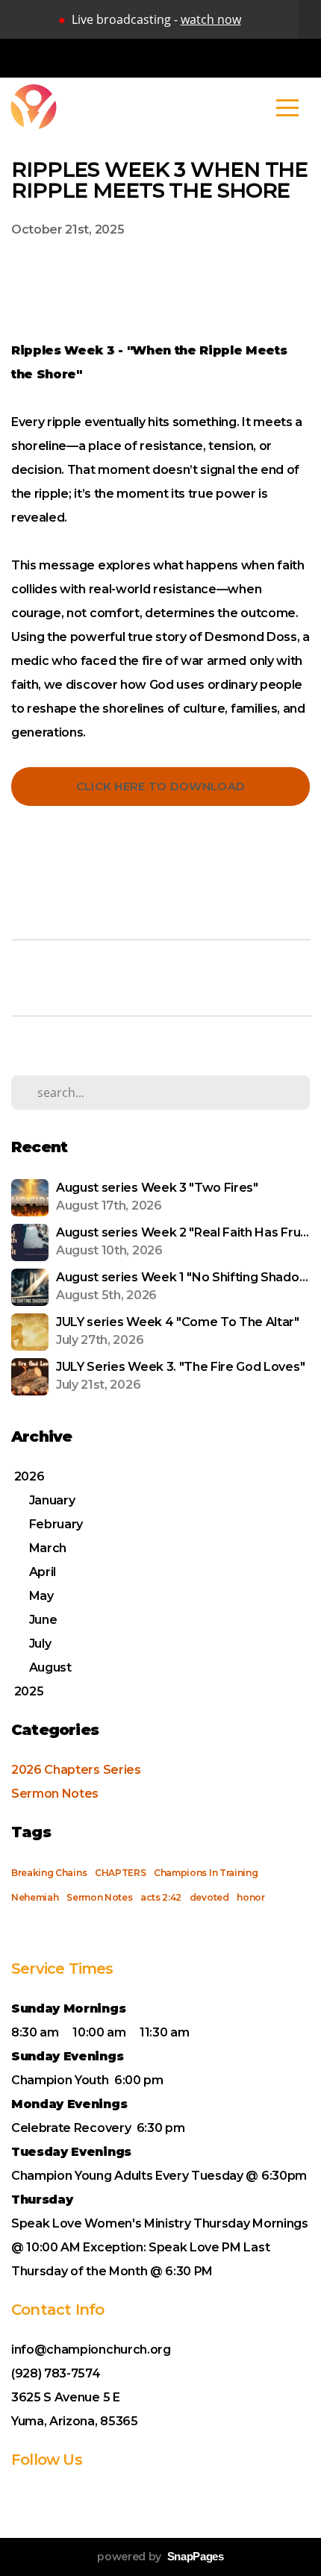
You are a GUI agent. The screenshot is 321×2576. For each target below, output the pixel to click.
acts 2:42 (161, 1897)
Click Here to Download (161, 786)
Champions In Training (206, 1873)
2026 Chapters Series (76, 1770)
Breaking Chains (49, 1873)
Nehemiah (35, 1897)
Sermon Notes (55, 1794)
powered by (160, 2557)
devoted (209, 1897)
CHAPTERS (120, 1873)
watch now (211, 19)
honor (250, 1897)
